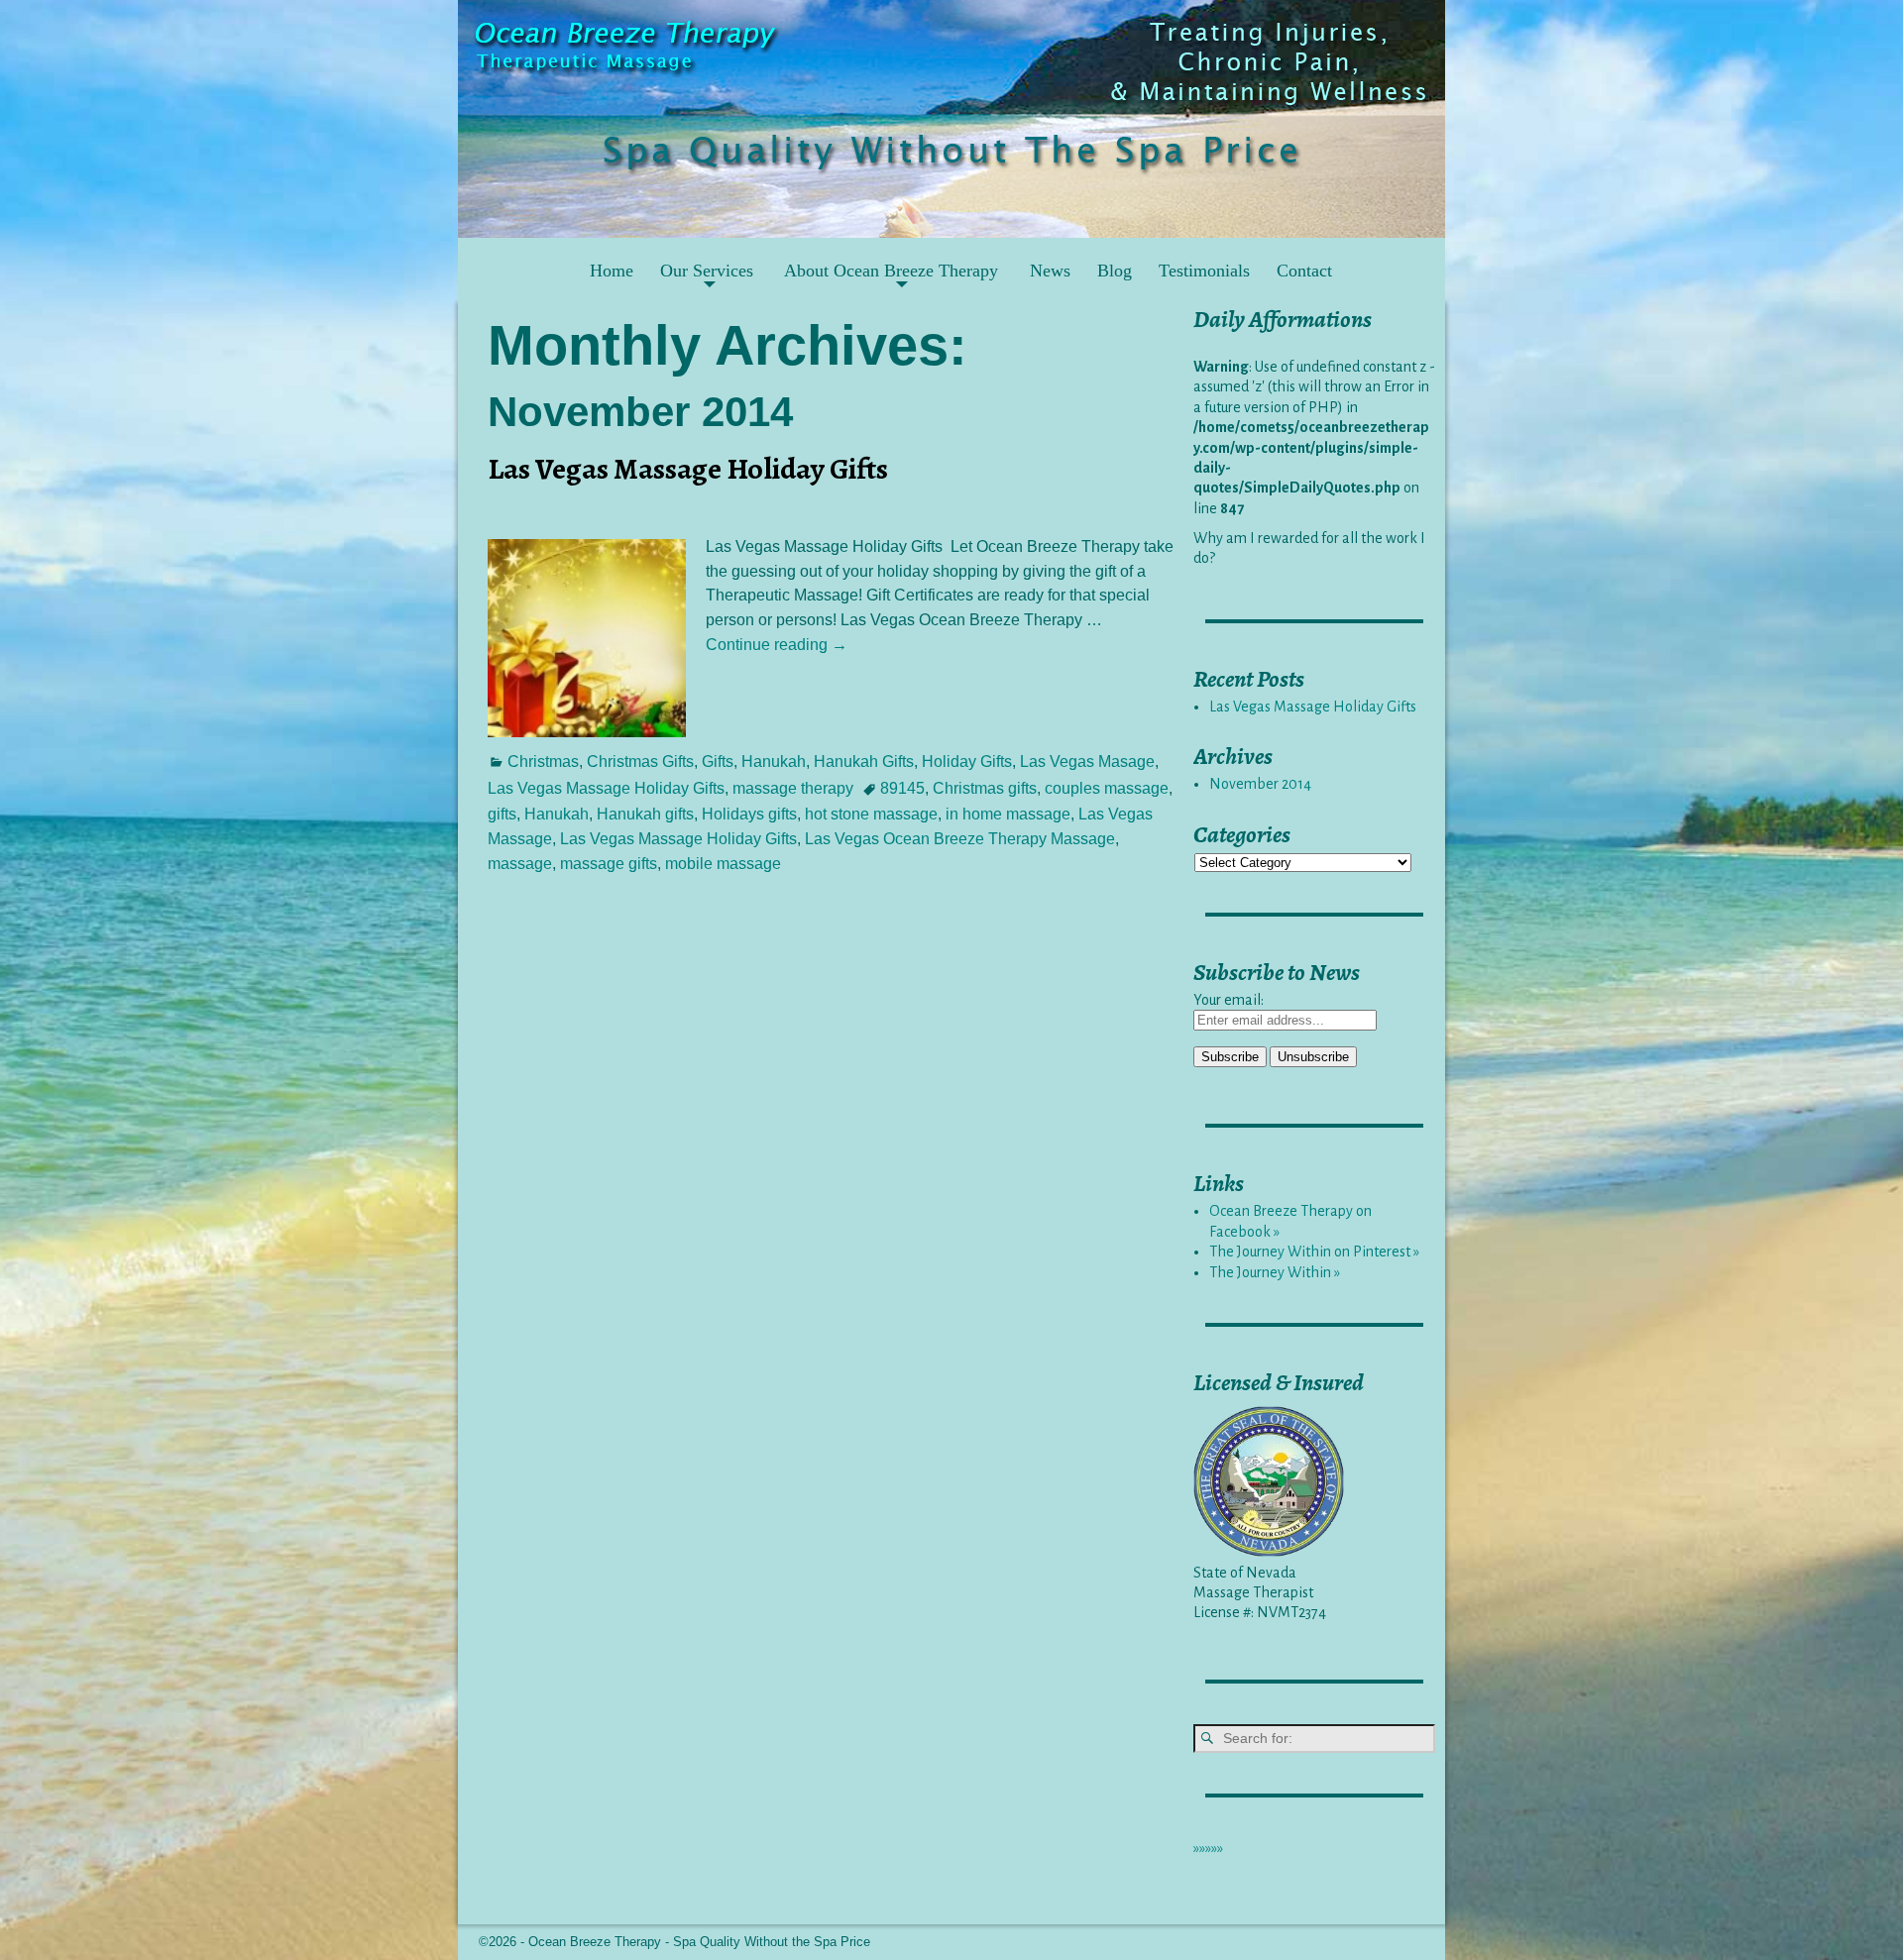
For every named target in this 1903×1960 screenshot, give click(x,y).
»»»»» (1208, 1848)
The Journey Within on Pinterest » (1314, 1252)
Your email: (1229, 1000)
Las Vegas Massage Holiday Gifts (688, 469)
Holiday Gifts (967, 762)
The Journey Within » (1275, 1272)
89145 (902, 788)
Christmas (543, 762)
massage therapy (793, 788)
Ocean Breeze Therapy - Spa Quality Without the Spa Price (699, 1942)
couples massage (1107, 788)
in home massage (1008, 814)
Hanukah (774, 762)
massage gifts (609, 864)
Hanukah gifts (645, 814)
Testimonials (1204, 271)
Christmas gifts (985, 788)
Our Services (707, 271)
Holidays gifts (749, 814)
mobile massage (723, 864)
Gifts (718, 762)
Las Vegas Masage (1087, 762)
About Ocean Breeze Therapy (891, 271)
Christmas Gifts (640, 762)
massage (520, 864)
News (1050, 271)
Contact (1304, 271)
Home (612, 271)
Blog (1115, 271)
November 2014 (1260, 784)
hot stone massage (871, 814)
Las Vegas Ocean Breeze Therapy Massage (960, 839)
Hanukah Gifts (864, 762)
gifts (502, 814)
